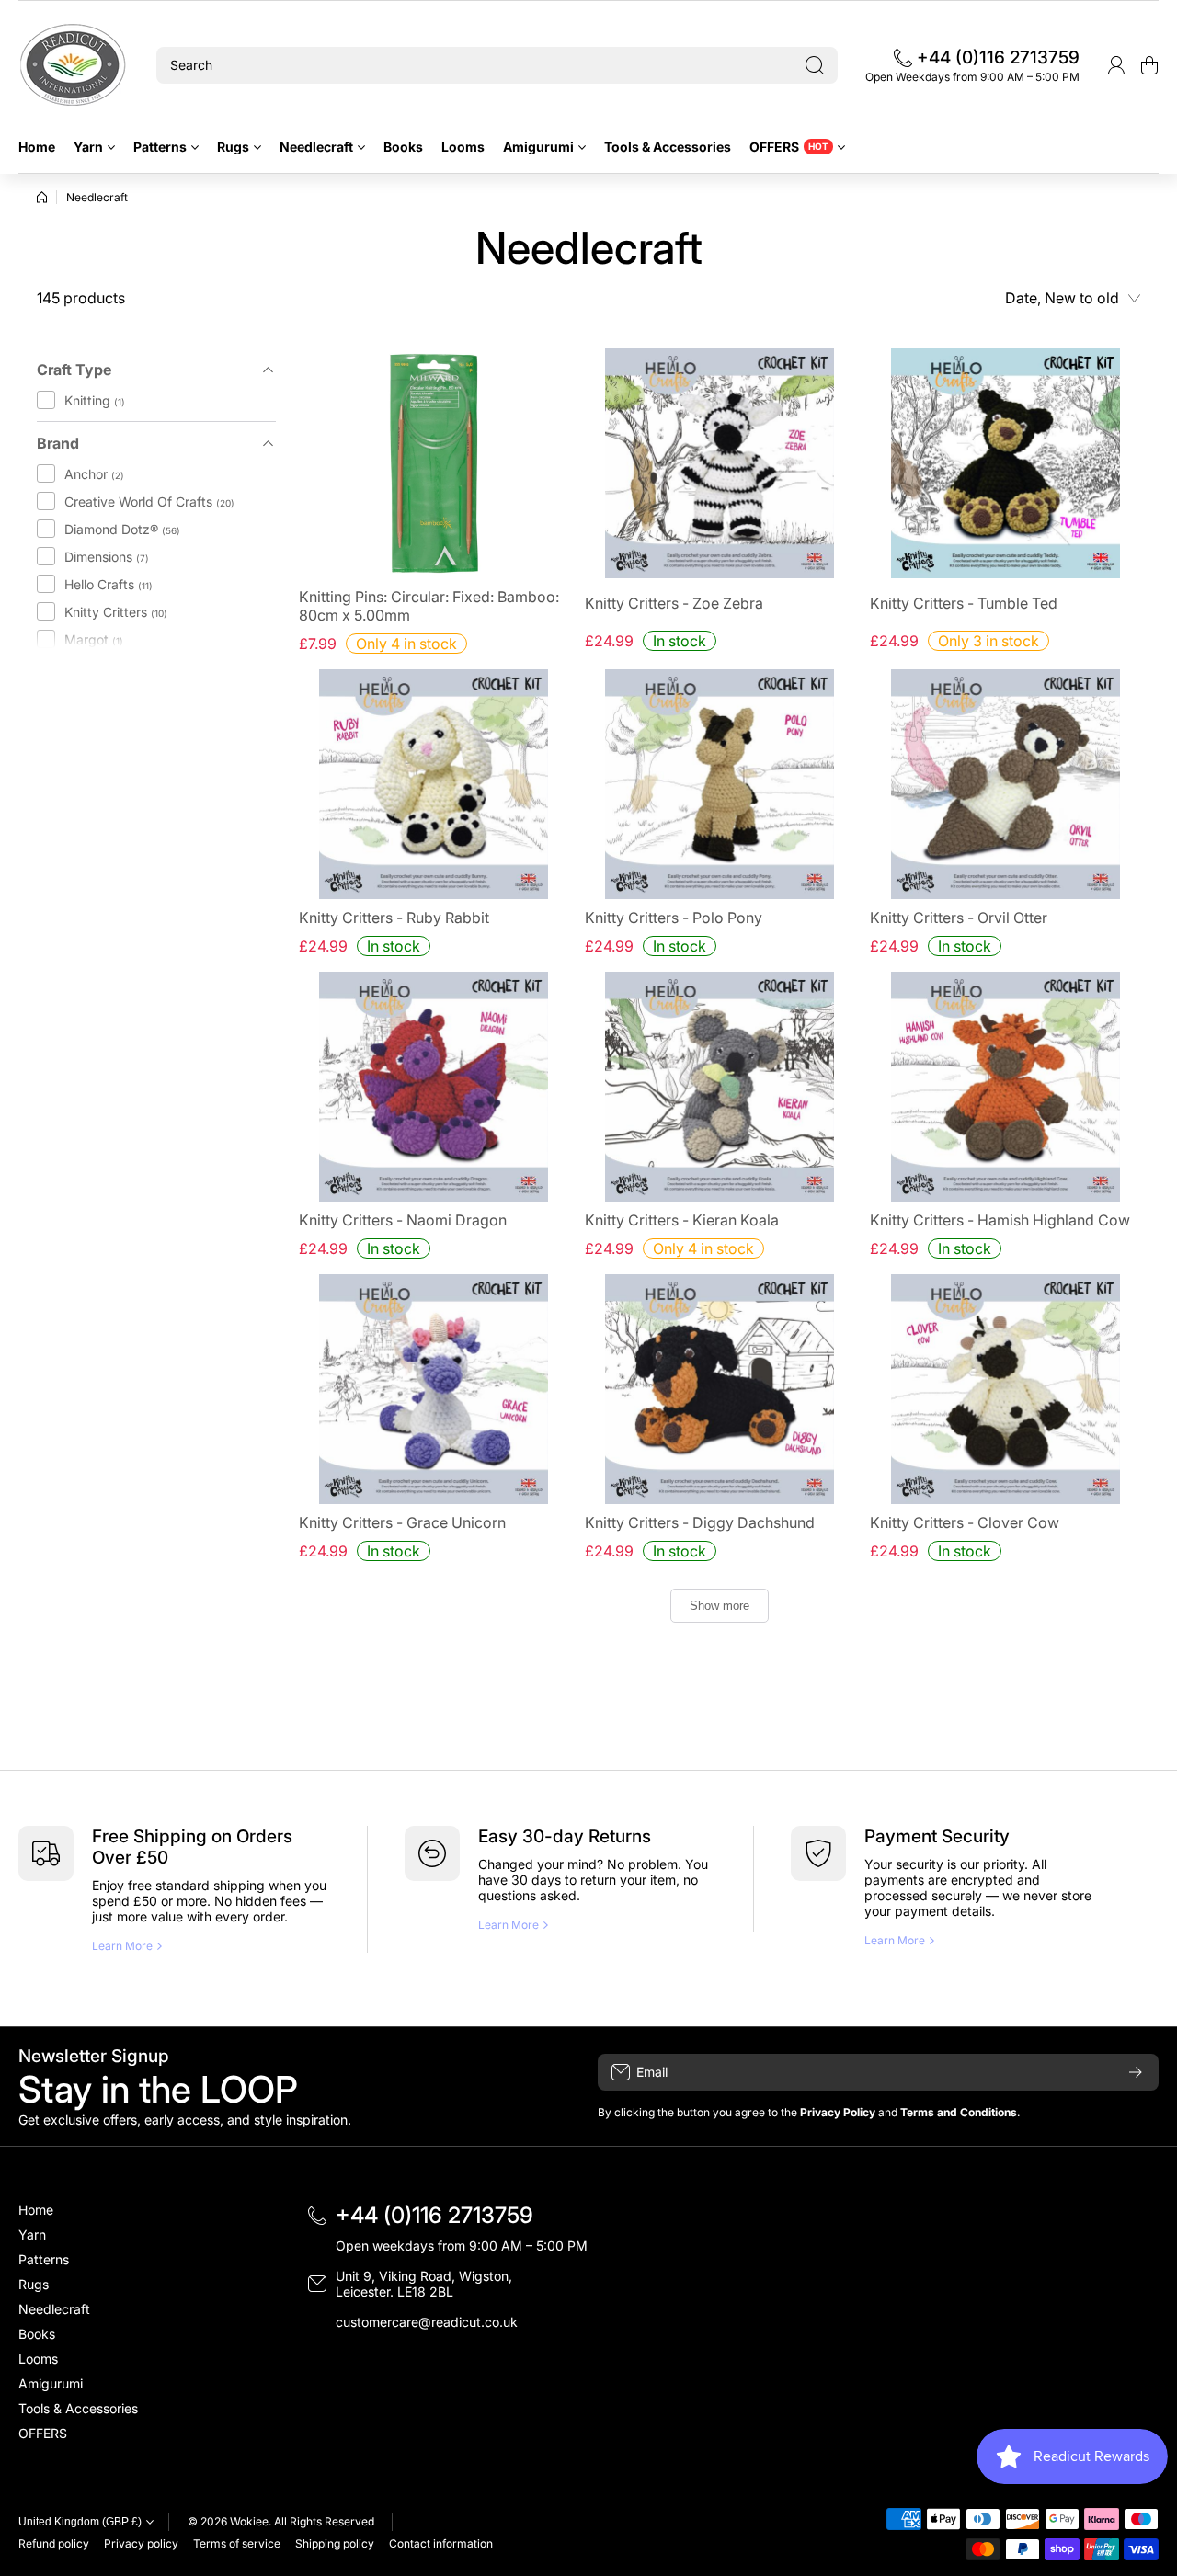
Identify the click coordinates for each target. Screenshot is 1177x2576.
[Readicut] (74, 65)
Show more (720, 1606)
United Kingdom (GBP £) (80, 2522)
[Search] (815, 65)
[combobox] (497, 65)
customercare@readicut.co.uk (427, 2322)
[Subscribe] (1136, 2072)
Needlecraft (97, 197)
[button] (1149, 65)
